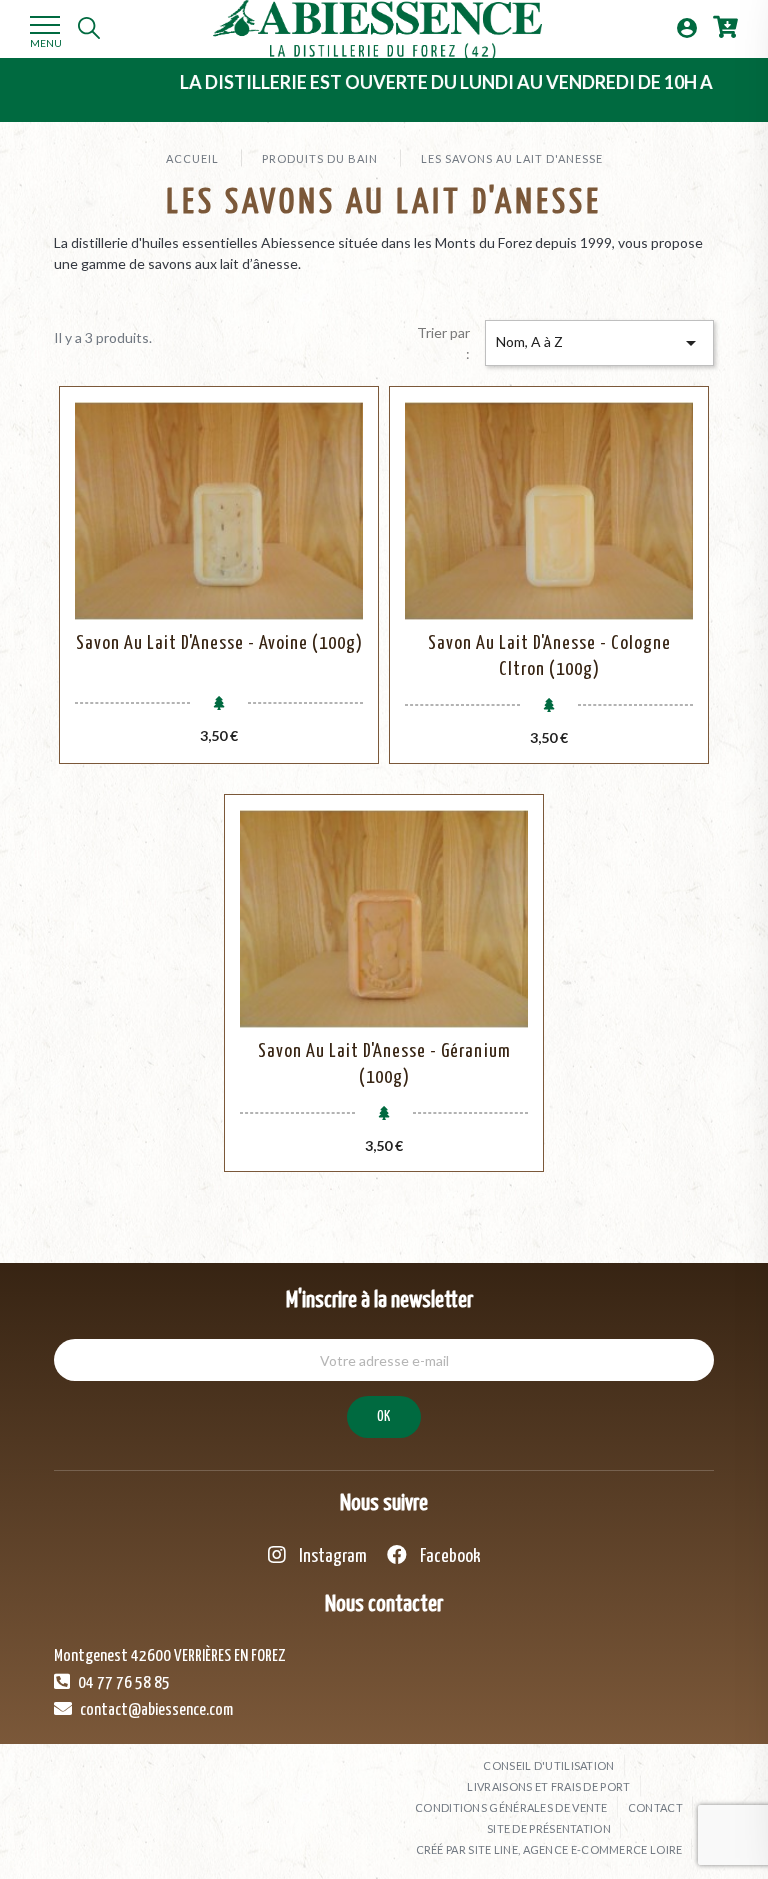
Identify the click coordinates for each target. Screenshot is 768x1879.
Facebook (449, 1556)
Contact (655, 1807)
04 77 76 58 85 (122, 1683)
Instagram (331, 1556)
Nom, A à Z (599, 343)
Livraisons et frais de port (548, 1786)
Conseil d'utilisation (548, 1765)
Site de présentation (549, 1828)
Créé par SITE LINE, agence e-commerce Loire (549, 1849)
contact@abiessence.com (155, 1710)
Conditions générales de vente (511, 1807)
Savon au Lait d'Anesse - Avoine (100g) (219, 643)
